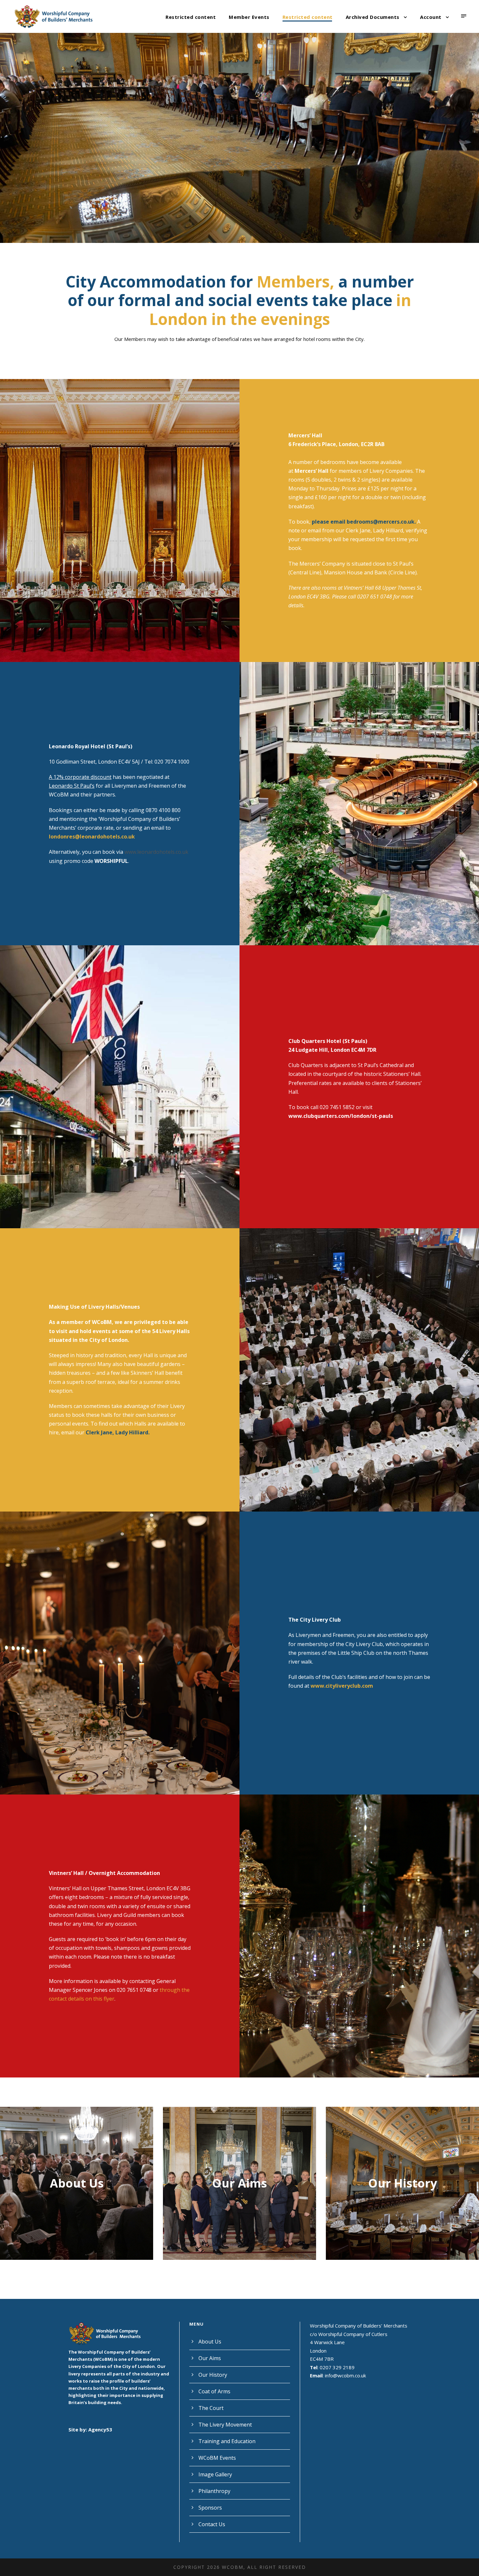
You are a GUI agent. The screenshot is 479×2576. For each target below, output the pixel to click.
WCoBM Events (217, 2458)
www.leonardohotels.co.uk (156, 852)
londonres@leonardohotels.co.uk (92, 837)
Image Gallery (215, 2474)
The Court (211, 2408)
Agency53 (100, 2429)
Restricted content (191, 17)
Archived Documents (373, 17)
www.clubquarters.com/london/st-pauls (341, 1116)
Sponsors (210, 2508)
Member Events (249, 17)
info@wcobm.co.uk (345, 2375)
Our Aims (77, 2183)
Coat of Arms (403, 2183)
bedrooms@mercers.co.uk (381, 522)
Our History (240, 2183)
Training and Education (227, 2441)
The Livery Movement (225, 2425)
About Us (210, 2342)
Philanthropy (214, 2491)
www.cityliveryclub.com (342, 1686)
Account (431, 17)
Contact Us (212, 2524)
